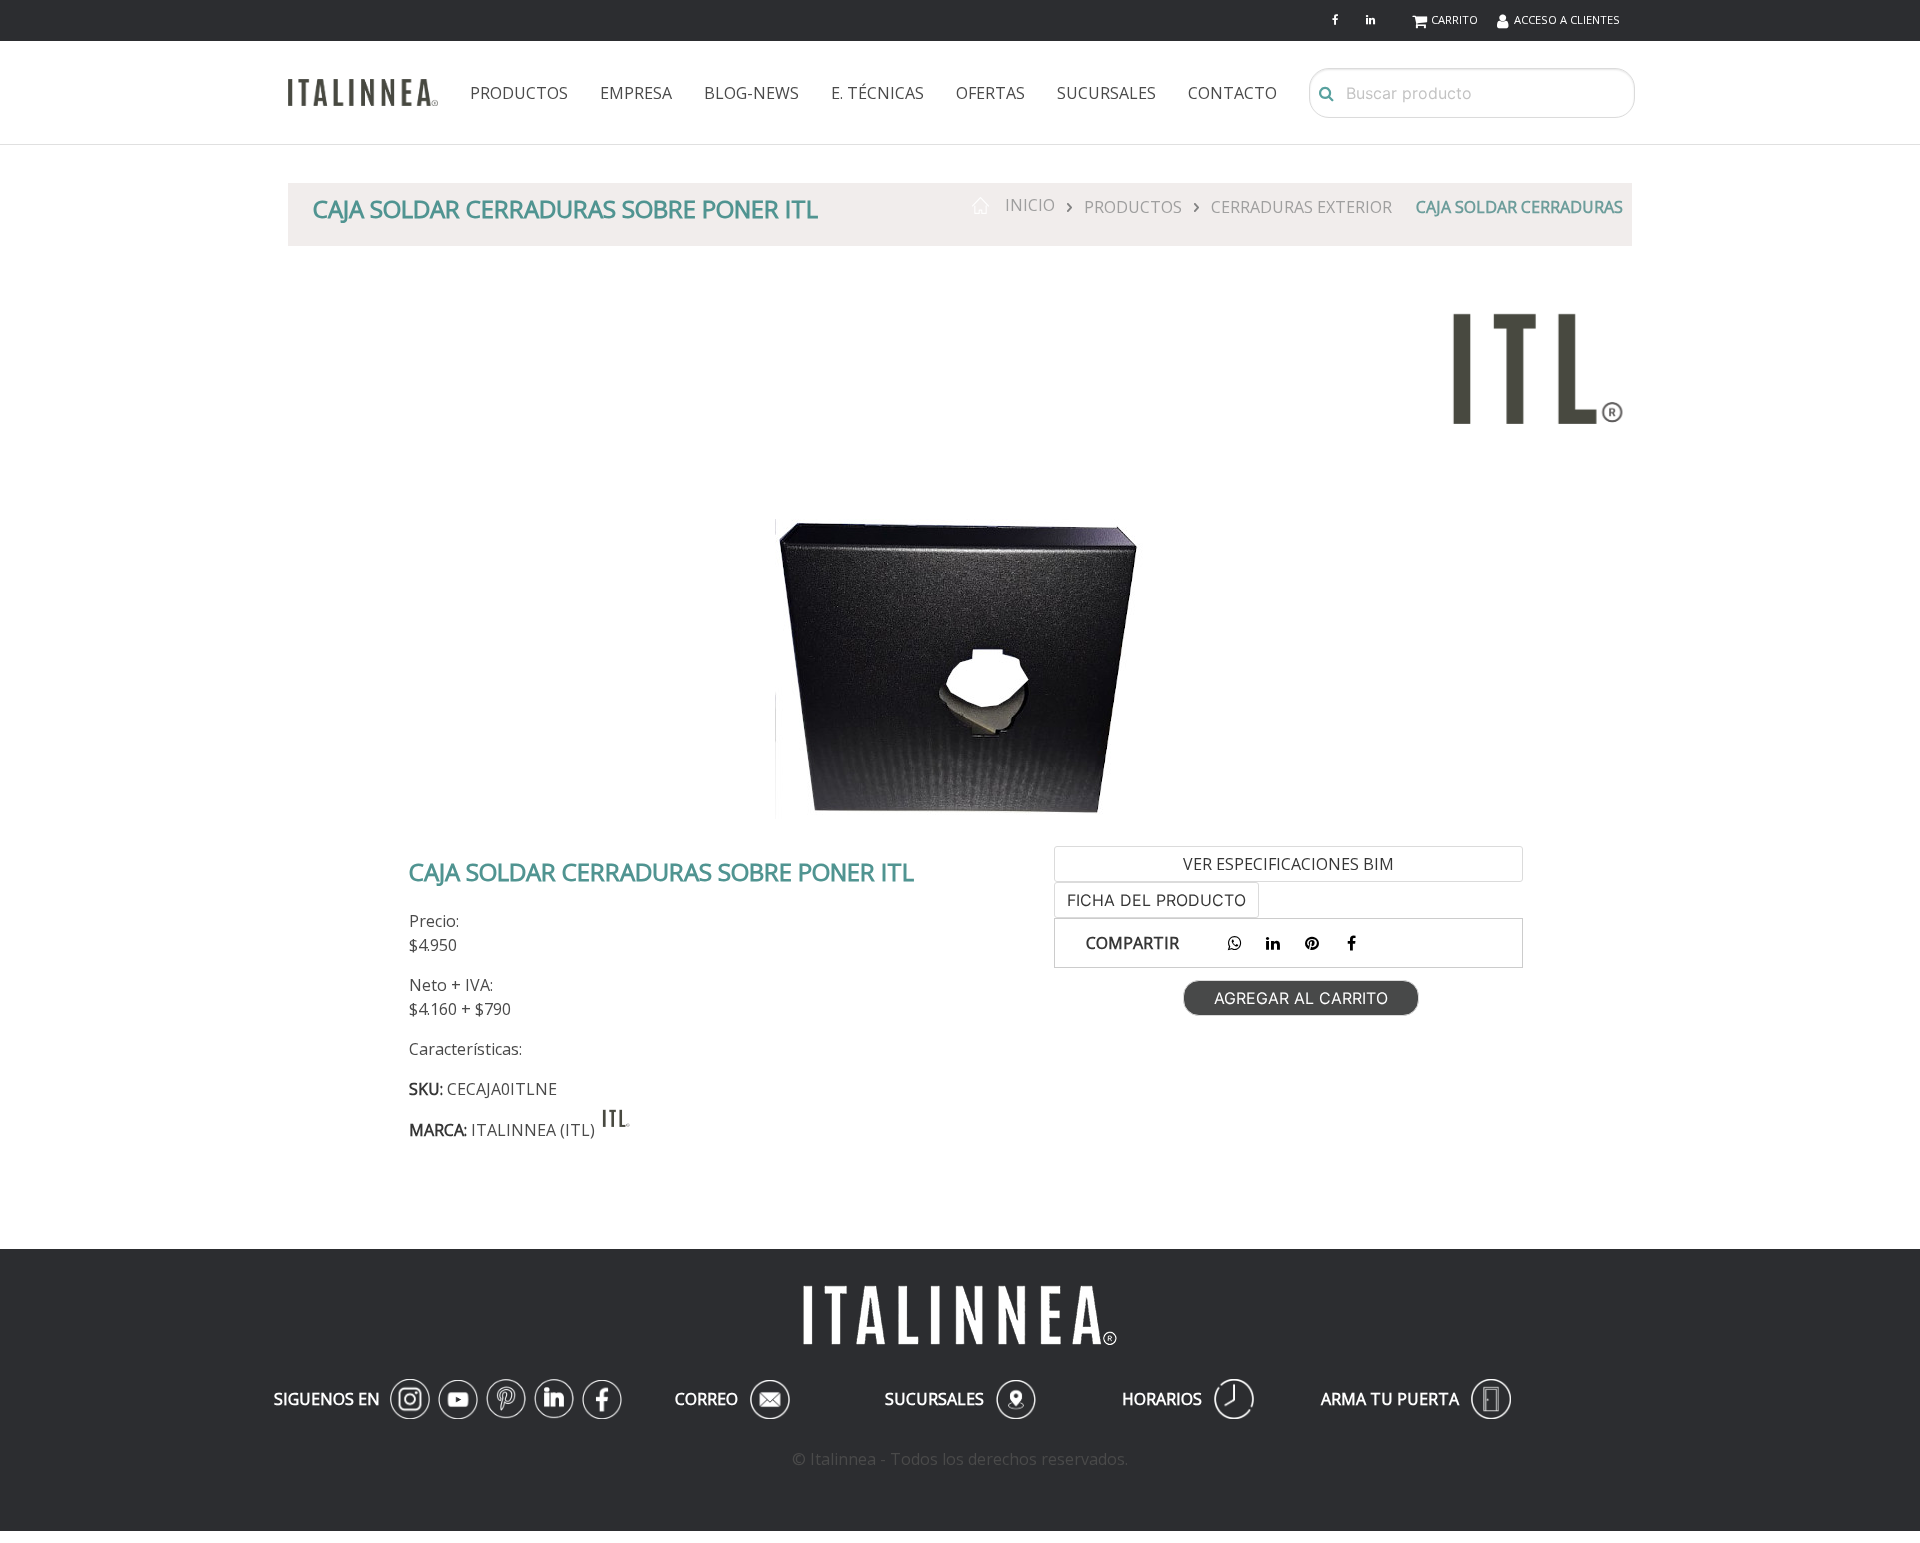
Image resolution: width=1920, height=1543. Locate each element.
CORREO (729, 1399)
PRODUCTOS (519, 93)
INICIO (1022, 205)
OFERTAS (990, 93)
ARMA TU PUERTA (1416, 1399)
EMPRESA (636, 93)
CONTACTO (1232, 93)
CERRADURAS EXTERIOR (1301, 207)
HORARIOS (1188, 1399)
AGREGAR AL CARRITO (1301, 998)
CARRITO (1454, 19)
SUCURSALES (1106, 93)
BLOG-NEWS (751, 93)
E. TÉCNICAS (877, 93)
